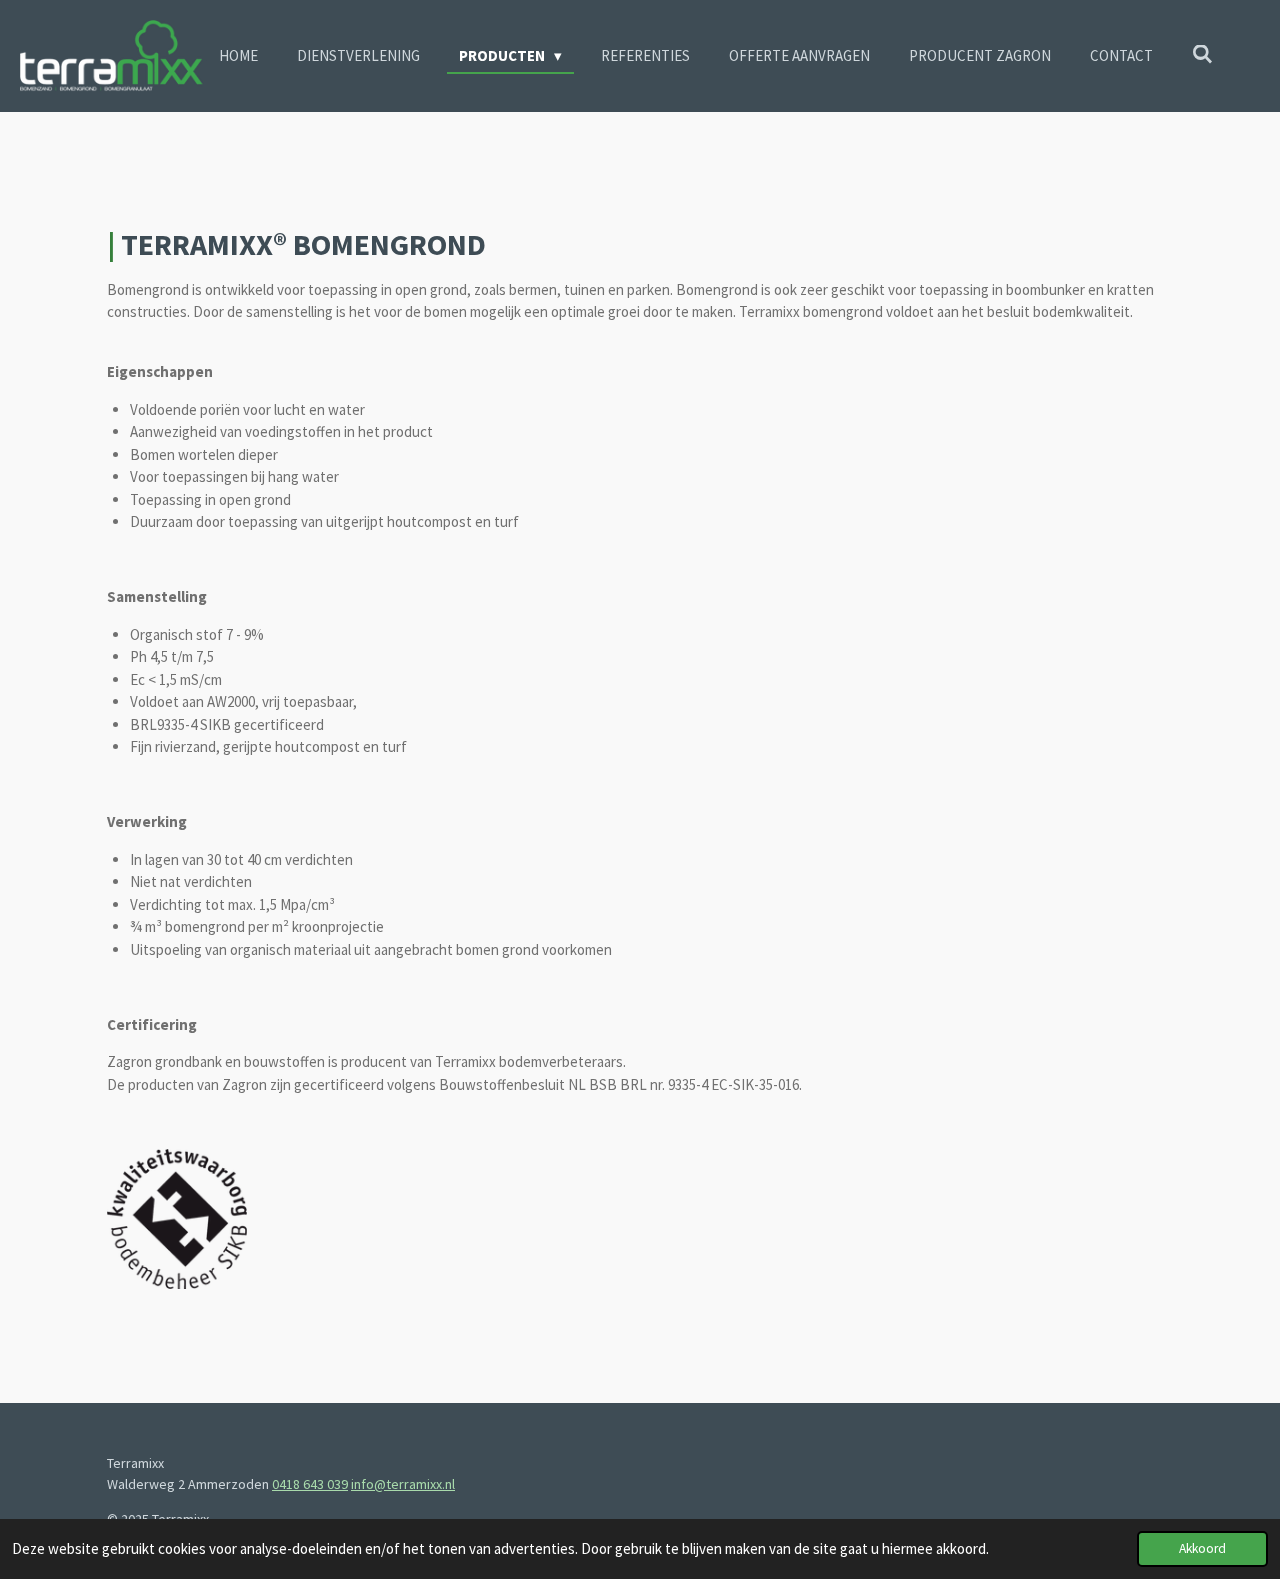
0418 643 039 (310, 1484)
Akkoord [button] (1202, 1548)
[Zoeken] (1202, 54)
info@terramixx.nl (403, 1484)
